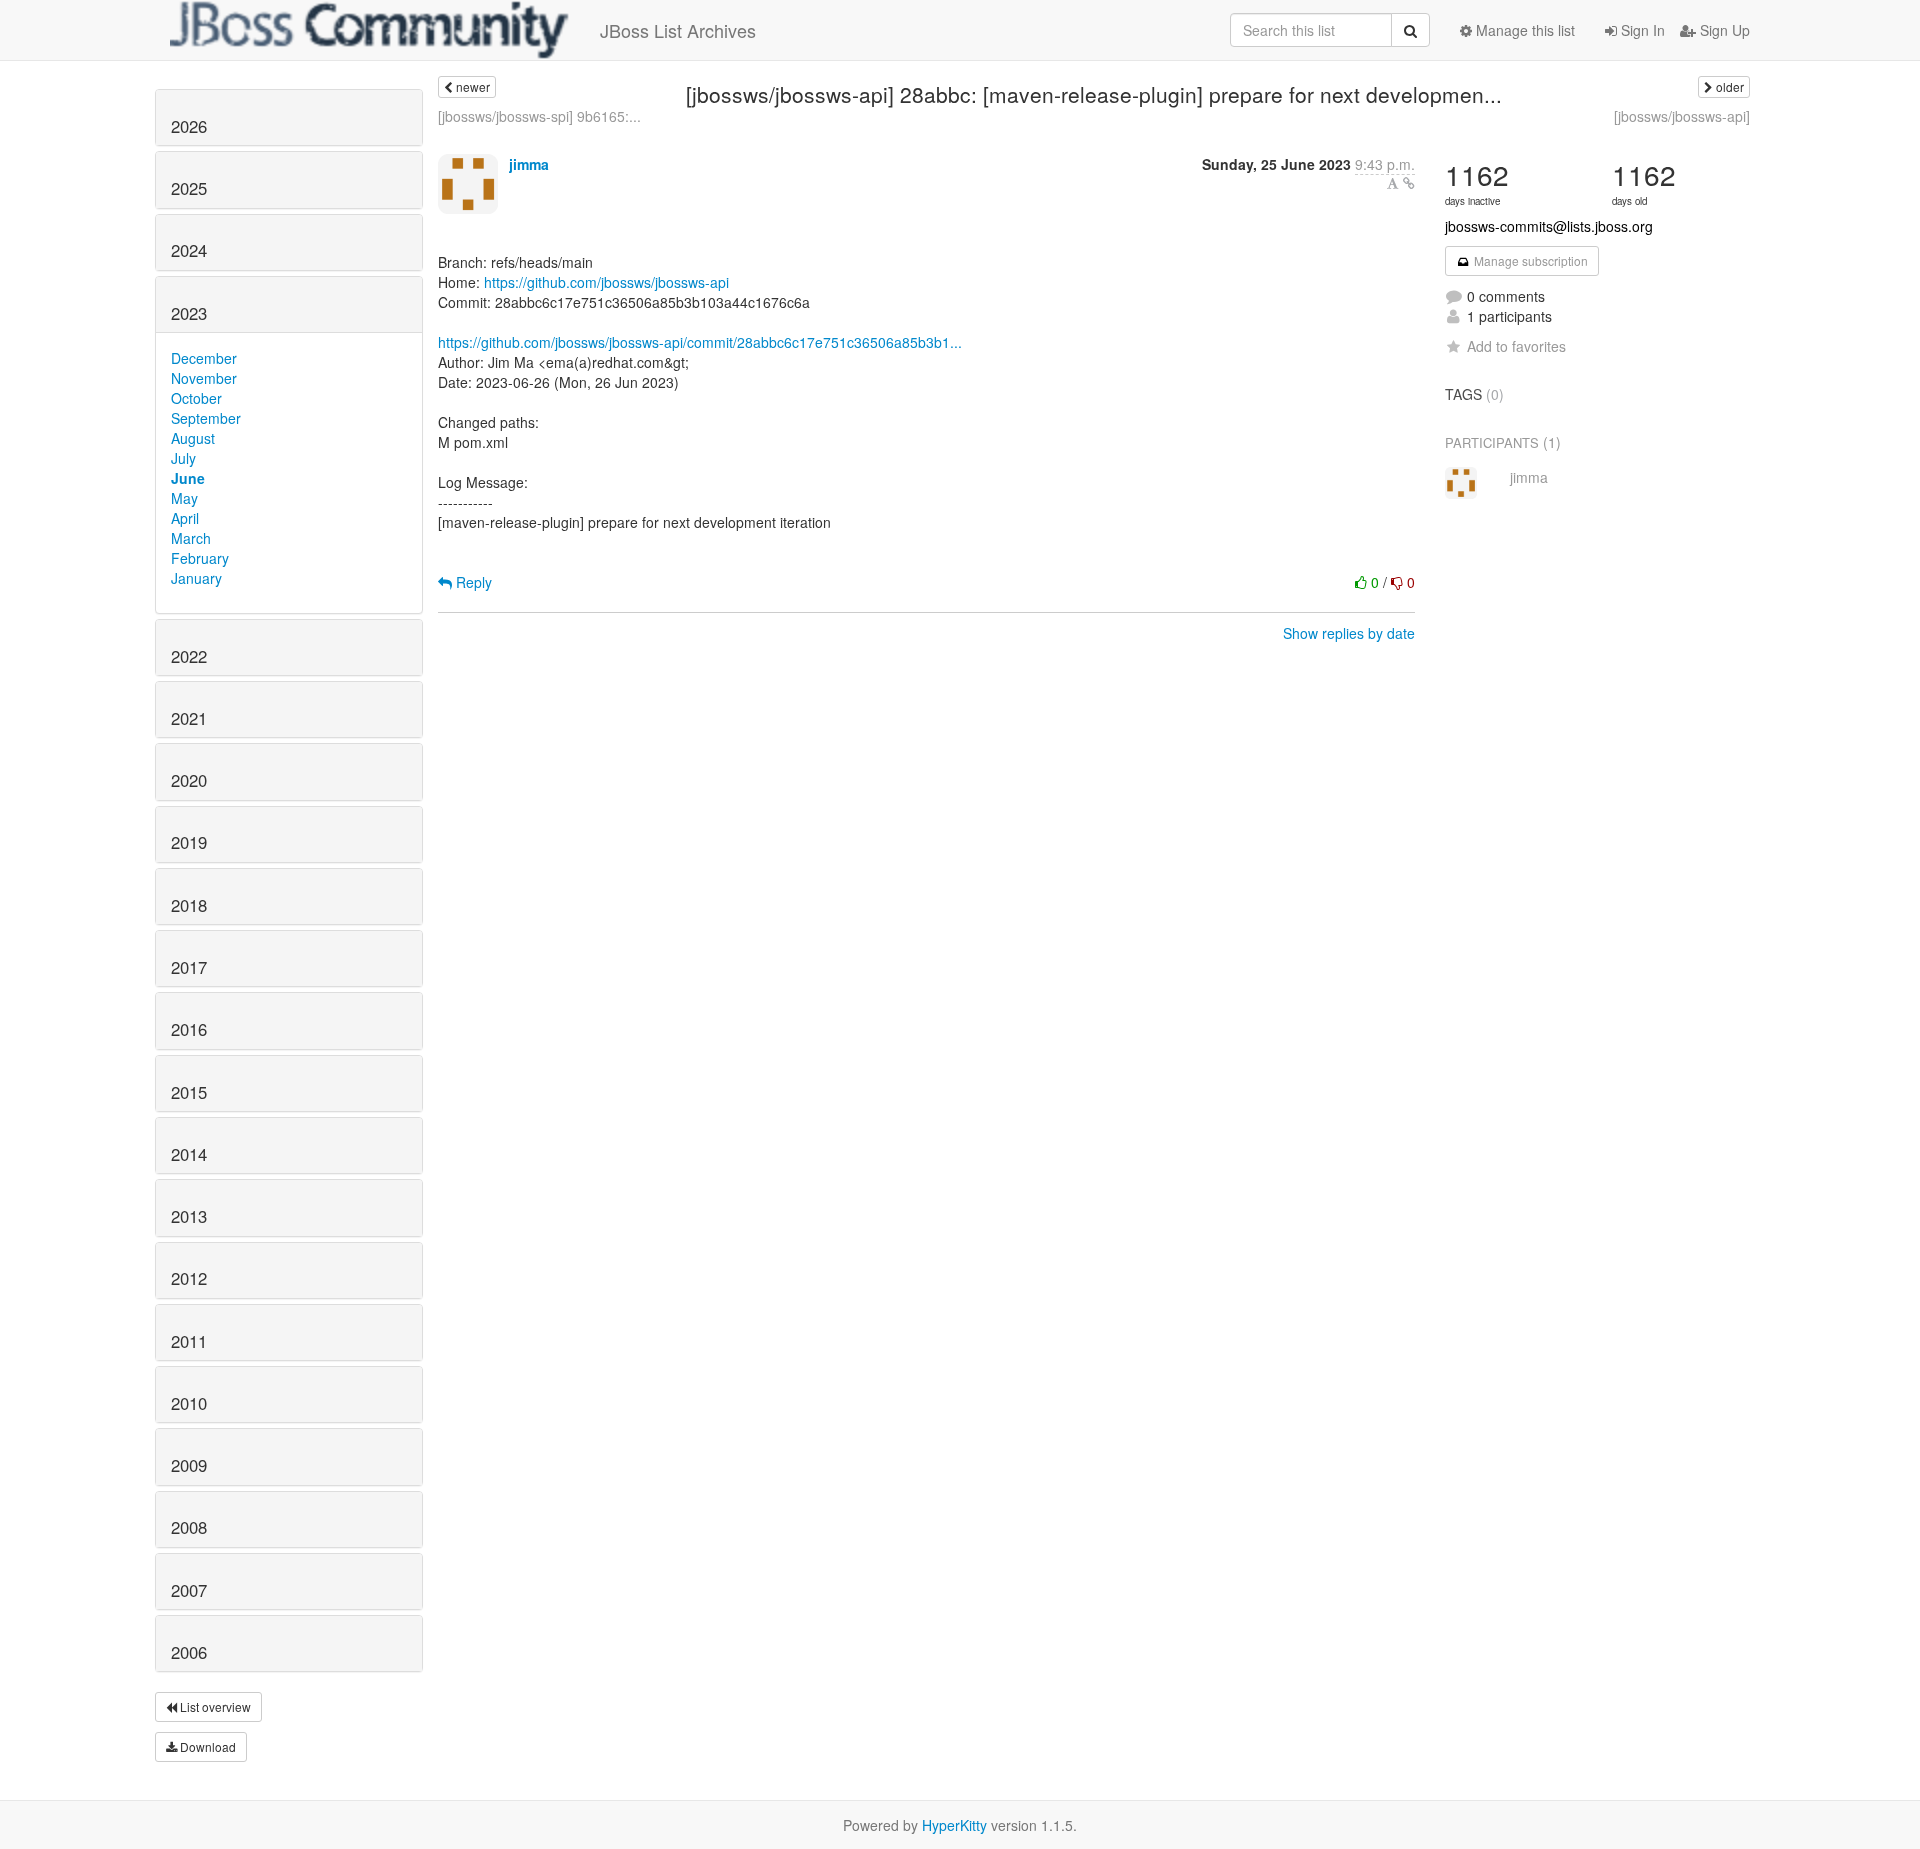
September (206, 418)
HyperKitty (954, 1825)
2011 (189, 1341)
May (184, 498)
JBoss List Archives (678, 30)
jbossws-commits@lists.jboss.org (1549, 226)
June (188, 478)
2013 (189, 1216)
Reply (472, 582)
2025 (189, 188)
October (196, 398)
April (185, 518)
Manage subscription (1529, 260)
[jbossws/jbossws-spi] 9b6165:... (539, 116)
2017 (189, 967)
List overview (214, 1706)
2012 (189, 1278)
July (183, 458)
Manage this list (1523, 30)
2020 (189, 780)
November (204, 378)
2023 (189, 313)
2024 (189, 250)
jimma (529, 164)
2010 (189, 1403)
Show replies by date (1349, 633)
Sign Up (1723, 30)
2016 (189, 1029)
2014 (189, 1154)
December (204, 358)
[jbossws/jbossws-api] (1682, 116)
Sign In (1641, 30)
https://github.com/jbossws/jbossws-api (606, 282)
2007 (189, 1590)
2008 (189, 1527)
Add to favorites (1516, 346)
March (191, 538)
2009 (189, 1465)
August (193, 438)
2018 (189, 905)
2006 (189, 1652)
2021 (189, 718)
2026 (189, 126)
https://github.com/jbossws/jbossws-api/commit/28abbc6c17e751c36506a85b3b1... (700, 342)
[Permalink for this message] (1409, 183)
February (200, 558)
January (196, 578)
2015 (189, 1092)
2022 (189, 656)
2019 (189, 842)
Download (206, 1746)
